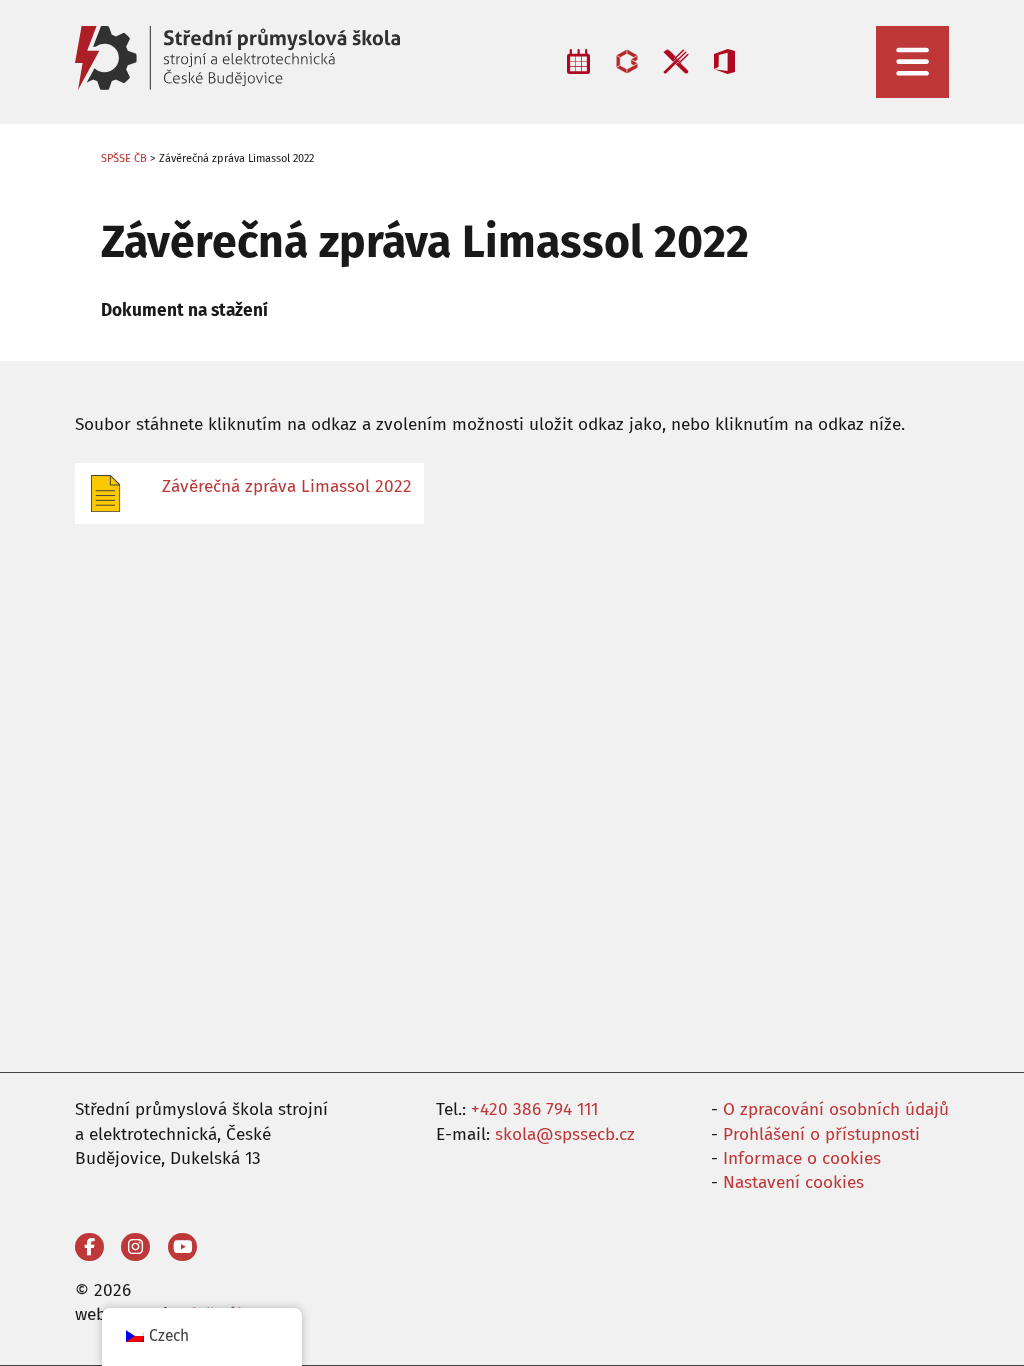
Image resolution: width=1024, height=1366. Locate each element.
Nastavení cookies (793, 1182)
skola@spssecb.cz (565, 1134)
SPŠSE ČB (124, 158)
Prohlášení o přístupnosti (821, 1134)
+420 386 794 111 (534, 1109)
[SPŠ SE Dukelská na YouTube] (182, 1247)
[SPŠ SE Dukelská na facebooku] (89, 1247)
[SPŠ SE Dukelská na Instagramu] (135, 1247)
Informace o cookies (802, 1158)
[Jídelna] (675, 61)
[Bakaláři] (627, 61)
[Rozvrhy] (579, 61)
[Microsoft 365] (724, 61)
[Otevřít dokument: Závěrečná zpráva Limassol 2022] (111, 493)
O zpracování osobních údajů (836, 1109)
